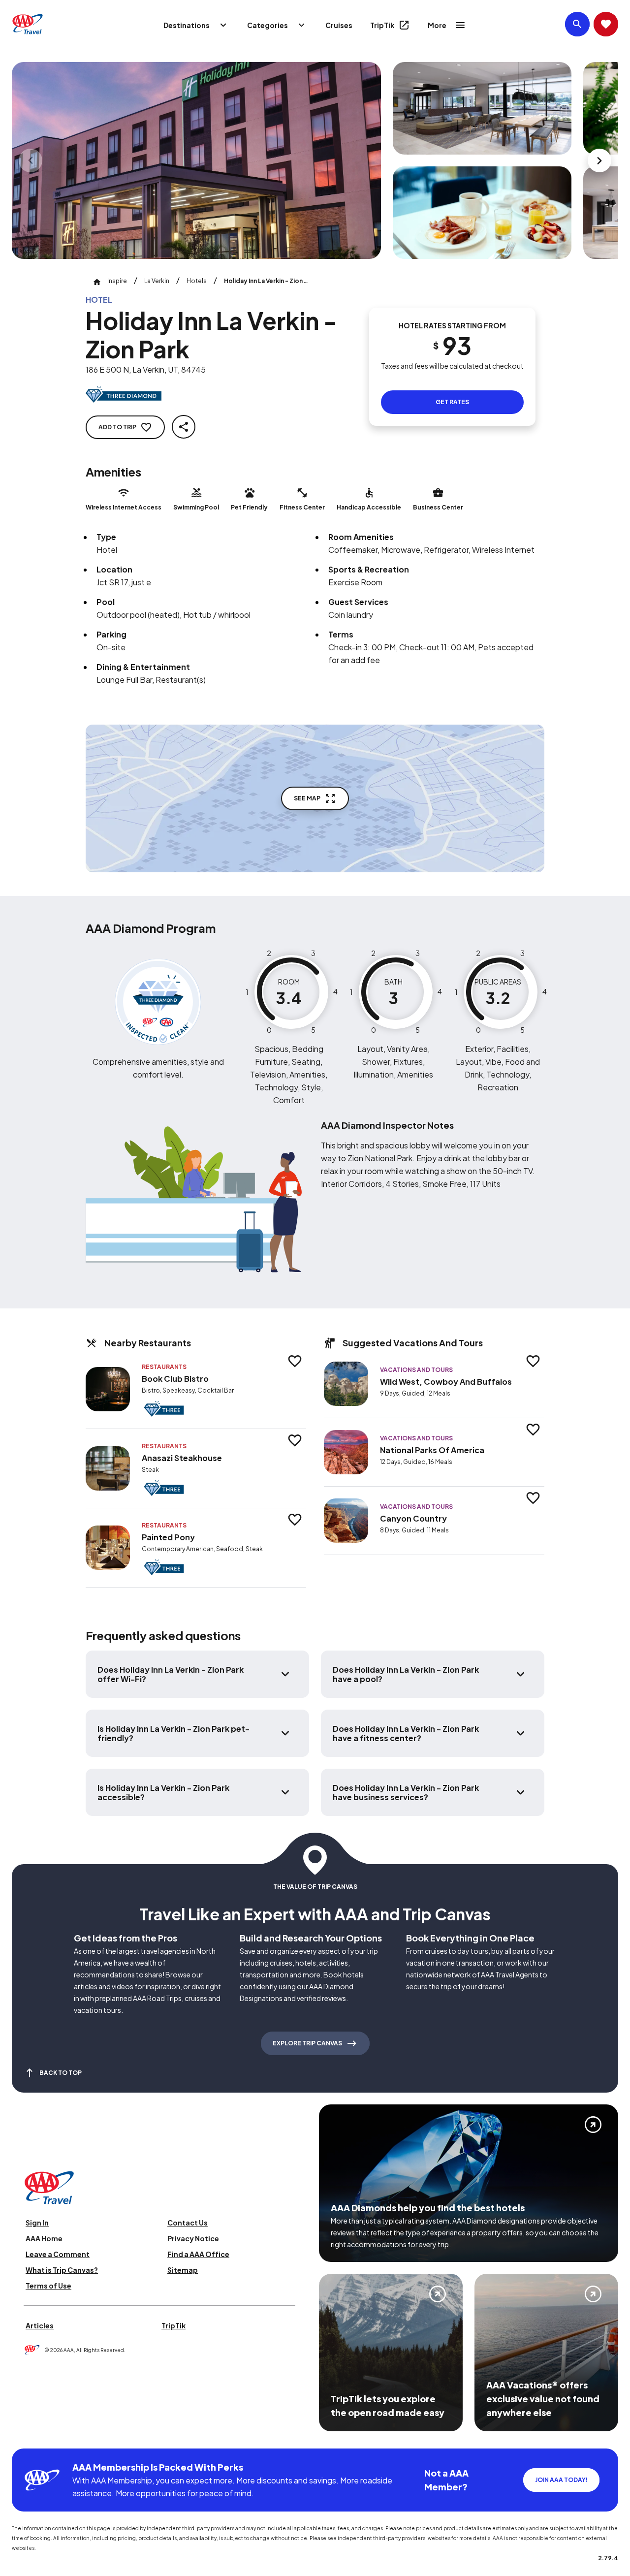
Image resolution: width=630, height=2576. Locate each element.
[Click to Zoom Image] (196, 160)
